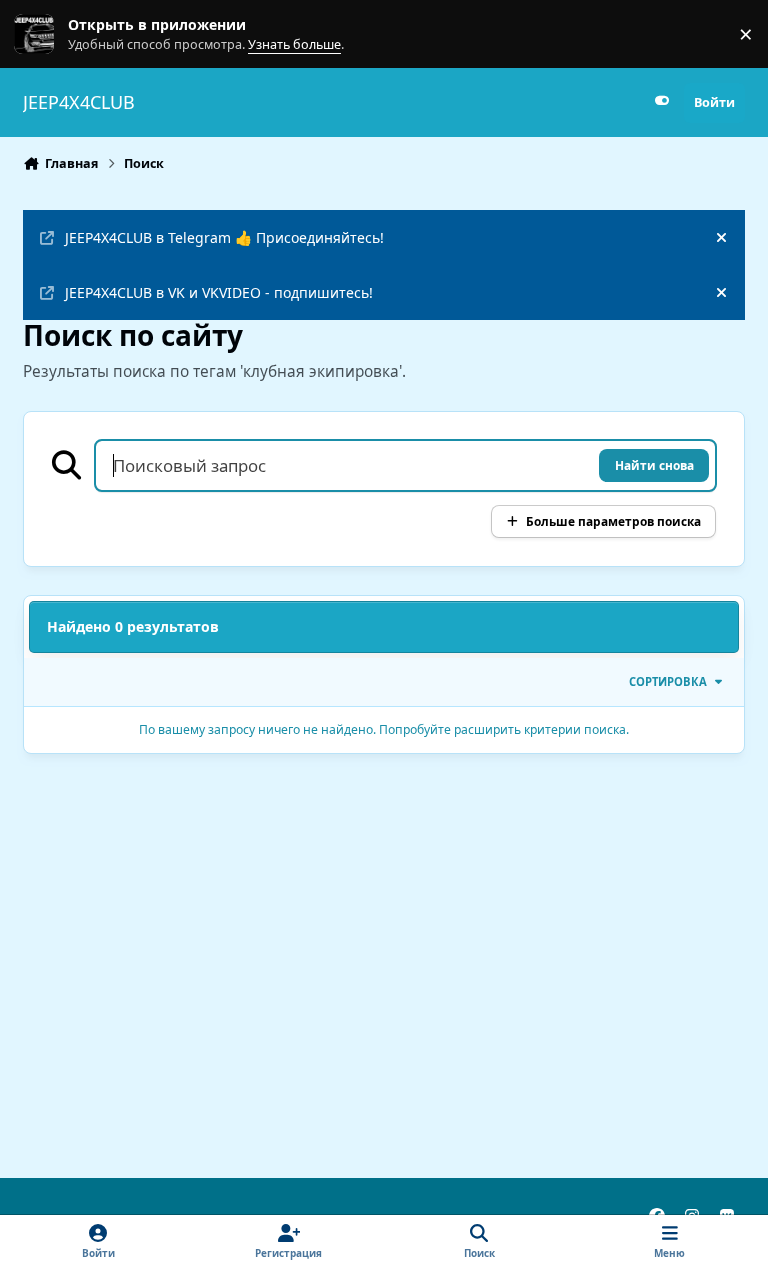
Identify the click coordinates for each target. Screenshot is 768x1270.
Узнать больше (52, 34)
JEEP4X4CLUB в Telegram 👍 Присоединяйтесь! (224, 237)
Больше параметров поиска (613, 521)
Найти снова (654, 465)
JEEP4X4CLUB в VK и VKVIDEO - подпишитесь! (219, 292)
